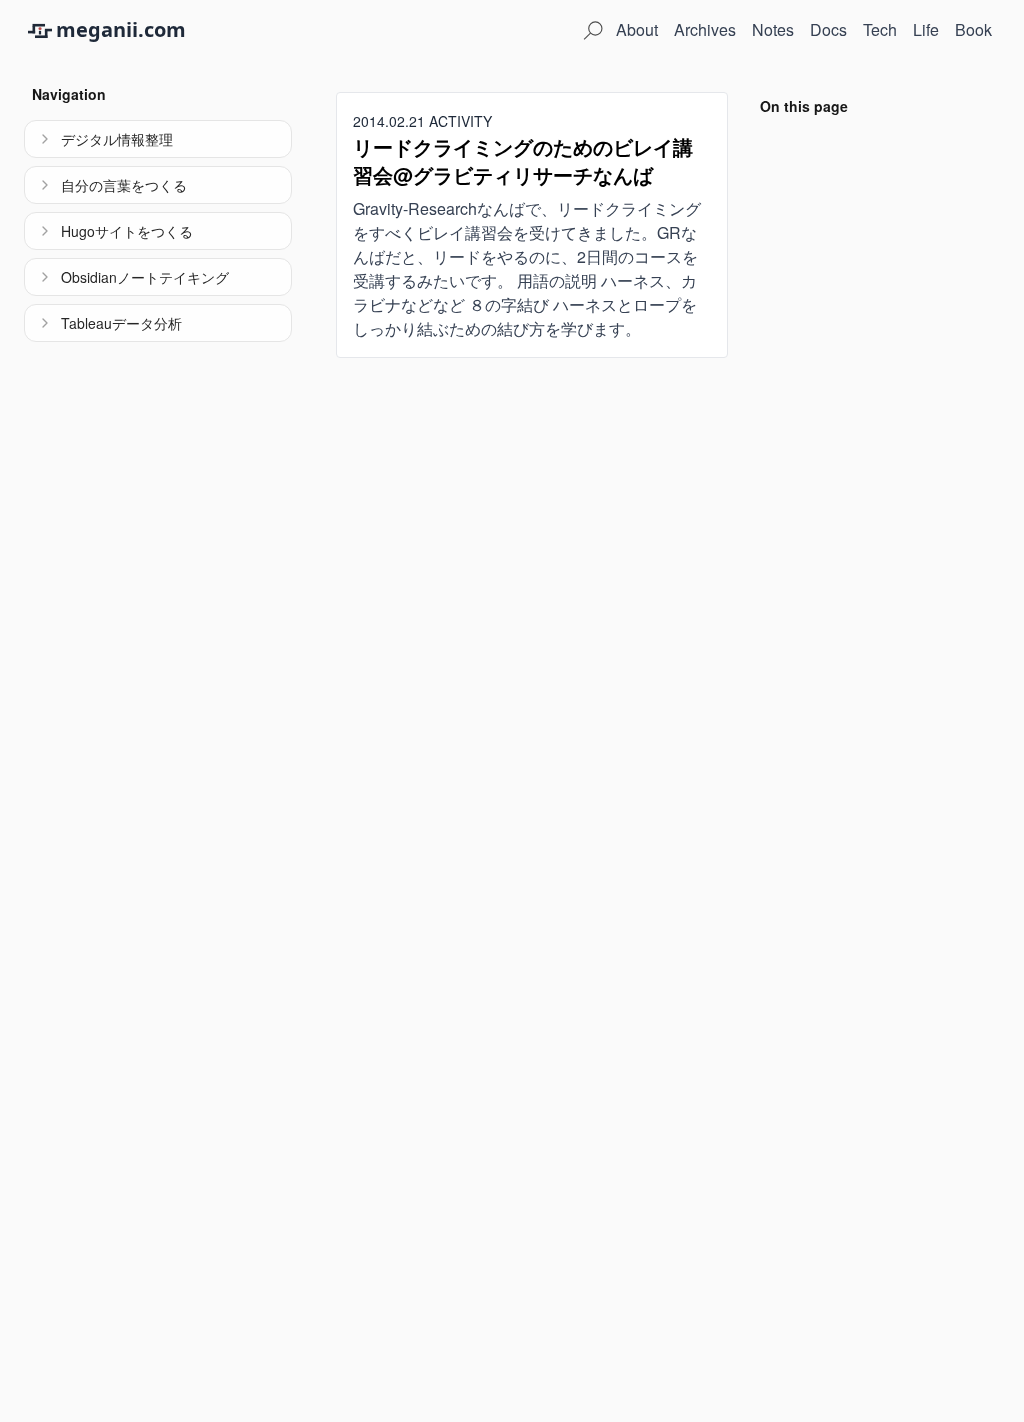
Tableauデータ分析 (121, 323)
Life (926, 29)
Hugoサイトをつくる (127, 231)
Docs (828, 29)
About (637, 29)
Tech (880, 29)
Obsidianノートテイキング (145, 277)
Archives (705, 29)
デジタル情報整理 (117, 139)
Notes (773, 29)
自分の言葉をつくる (124, 185)
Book (973, 29)
